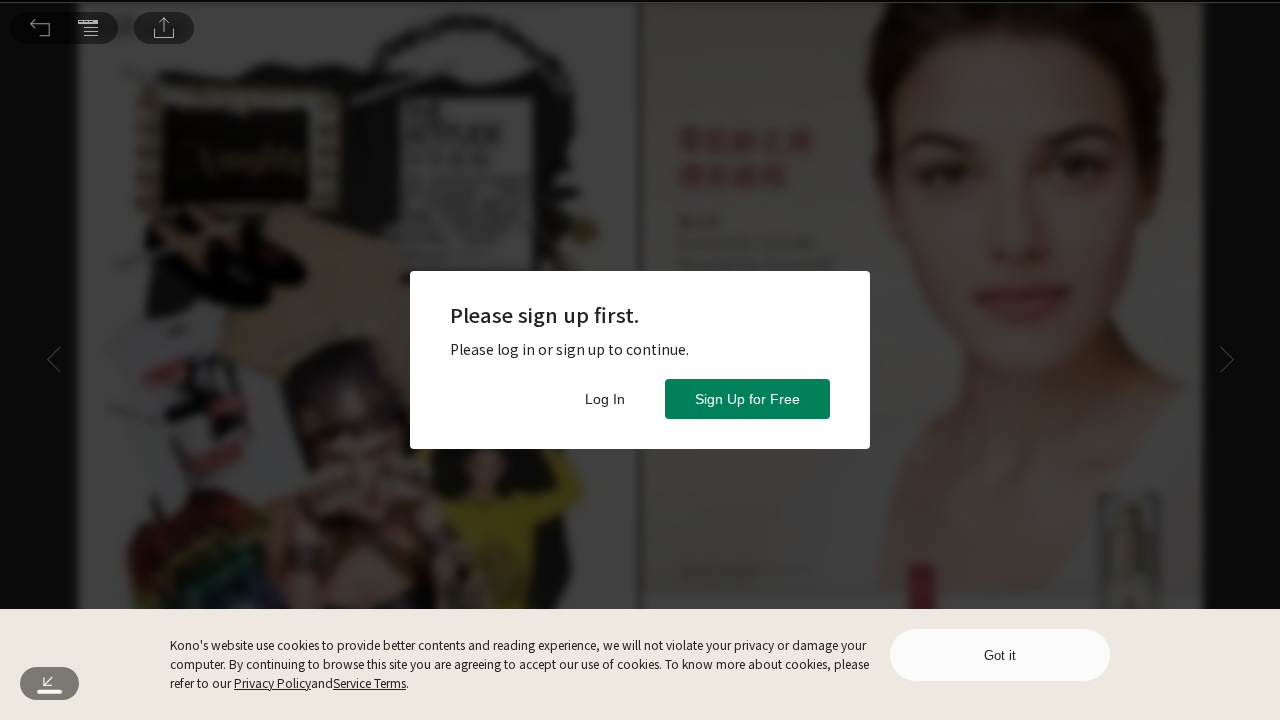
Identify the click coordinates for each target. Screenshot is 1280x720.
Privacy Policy (272, 682)
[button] (40, 28)
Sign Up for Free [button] (747, 399)
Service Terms (369, 682)
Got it (1000, 655)
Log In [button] (605, 399)
